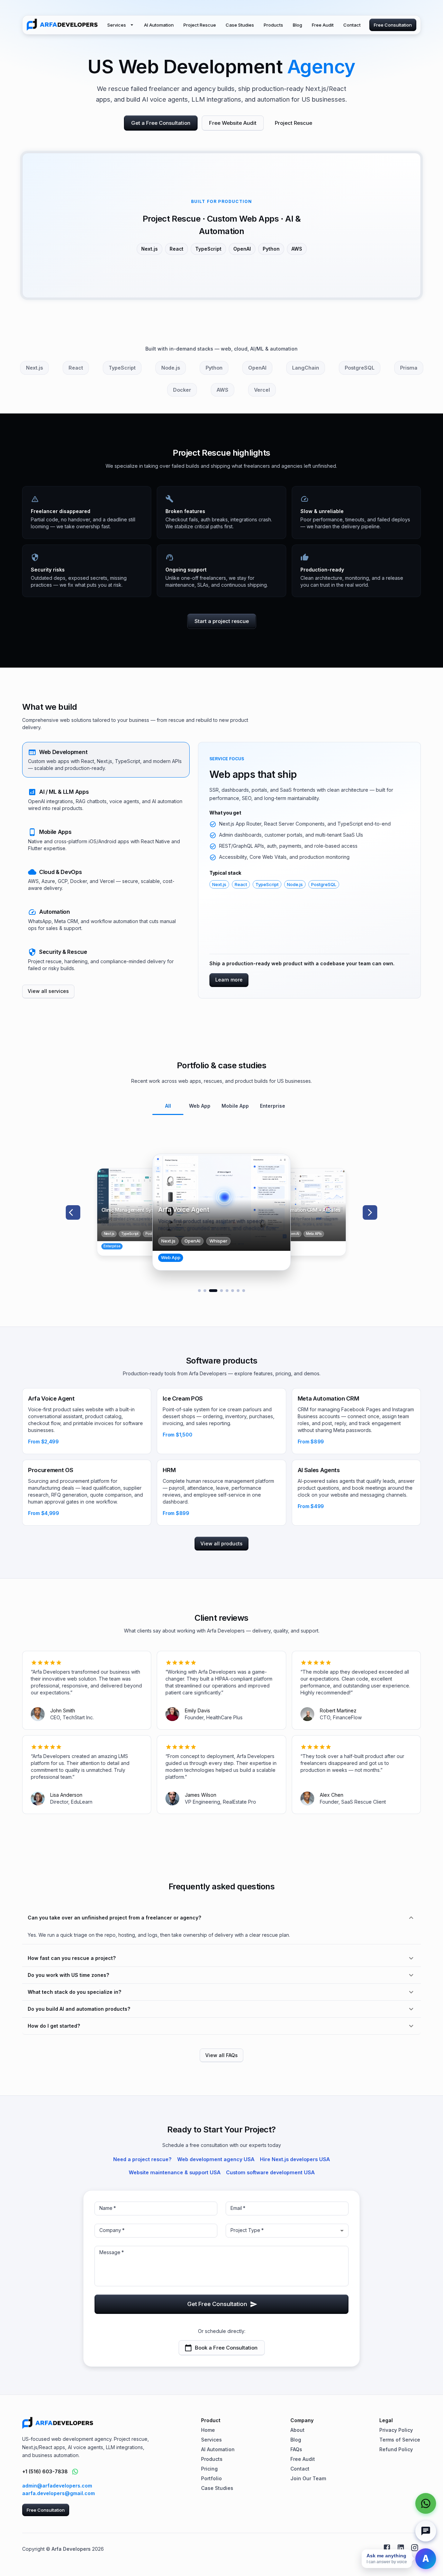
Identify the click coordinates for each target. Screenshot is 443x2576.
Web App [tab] (200, 1106)
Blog (297, 25)
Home (208, 2430)
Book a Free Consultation (226, 2348)
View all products (221, 1543)
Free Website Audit (233, 123)
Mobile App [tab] (235, 1106)
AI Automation (159, 25)
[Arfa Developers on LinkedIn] (401, 2548)
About (297, 2430)
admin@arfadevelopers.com (57, 2486)
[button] (106, 760)
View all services (48, 991)
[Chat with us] (426, 2531)
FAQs (296, 2449)
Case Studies (240, 25)
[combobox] (287, 2231)
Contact (352, 25)
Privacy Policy (396, 2430)
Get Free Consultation (217, 2304)
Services (117, 25)
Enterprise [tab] (273, 1106)
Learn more (229, 980)
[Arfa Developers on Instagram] (415, 2548)
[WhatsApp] (426, 2503)
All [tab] (168, 1106)
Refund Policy (396, 2449)
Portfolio (211, 2478)
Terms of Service (400, 2440)
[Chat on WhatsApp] (75, 2472)
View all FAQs (221, 2055)
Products (273, 25)
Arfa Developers (71, 2549)
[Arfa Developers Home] (62, 25)
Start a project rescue (222, 621)
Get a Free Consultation (161, 123)
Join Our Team (308, 2478)
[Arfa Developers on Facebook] (387, 2548)
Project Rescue (200, 25)
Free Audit (323, 25)
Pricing (209, 2469)
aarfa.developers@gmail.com (58, 2493)
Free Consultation (393, 25)
